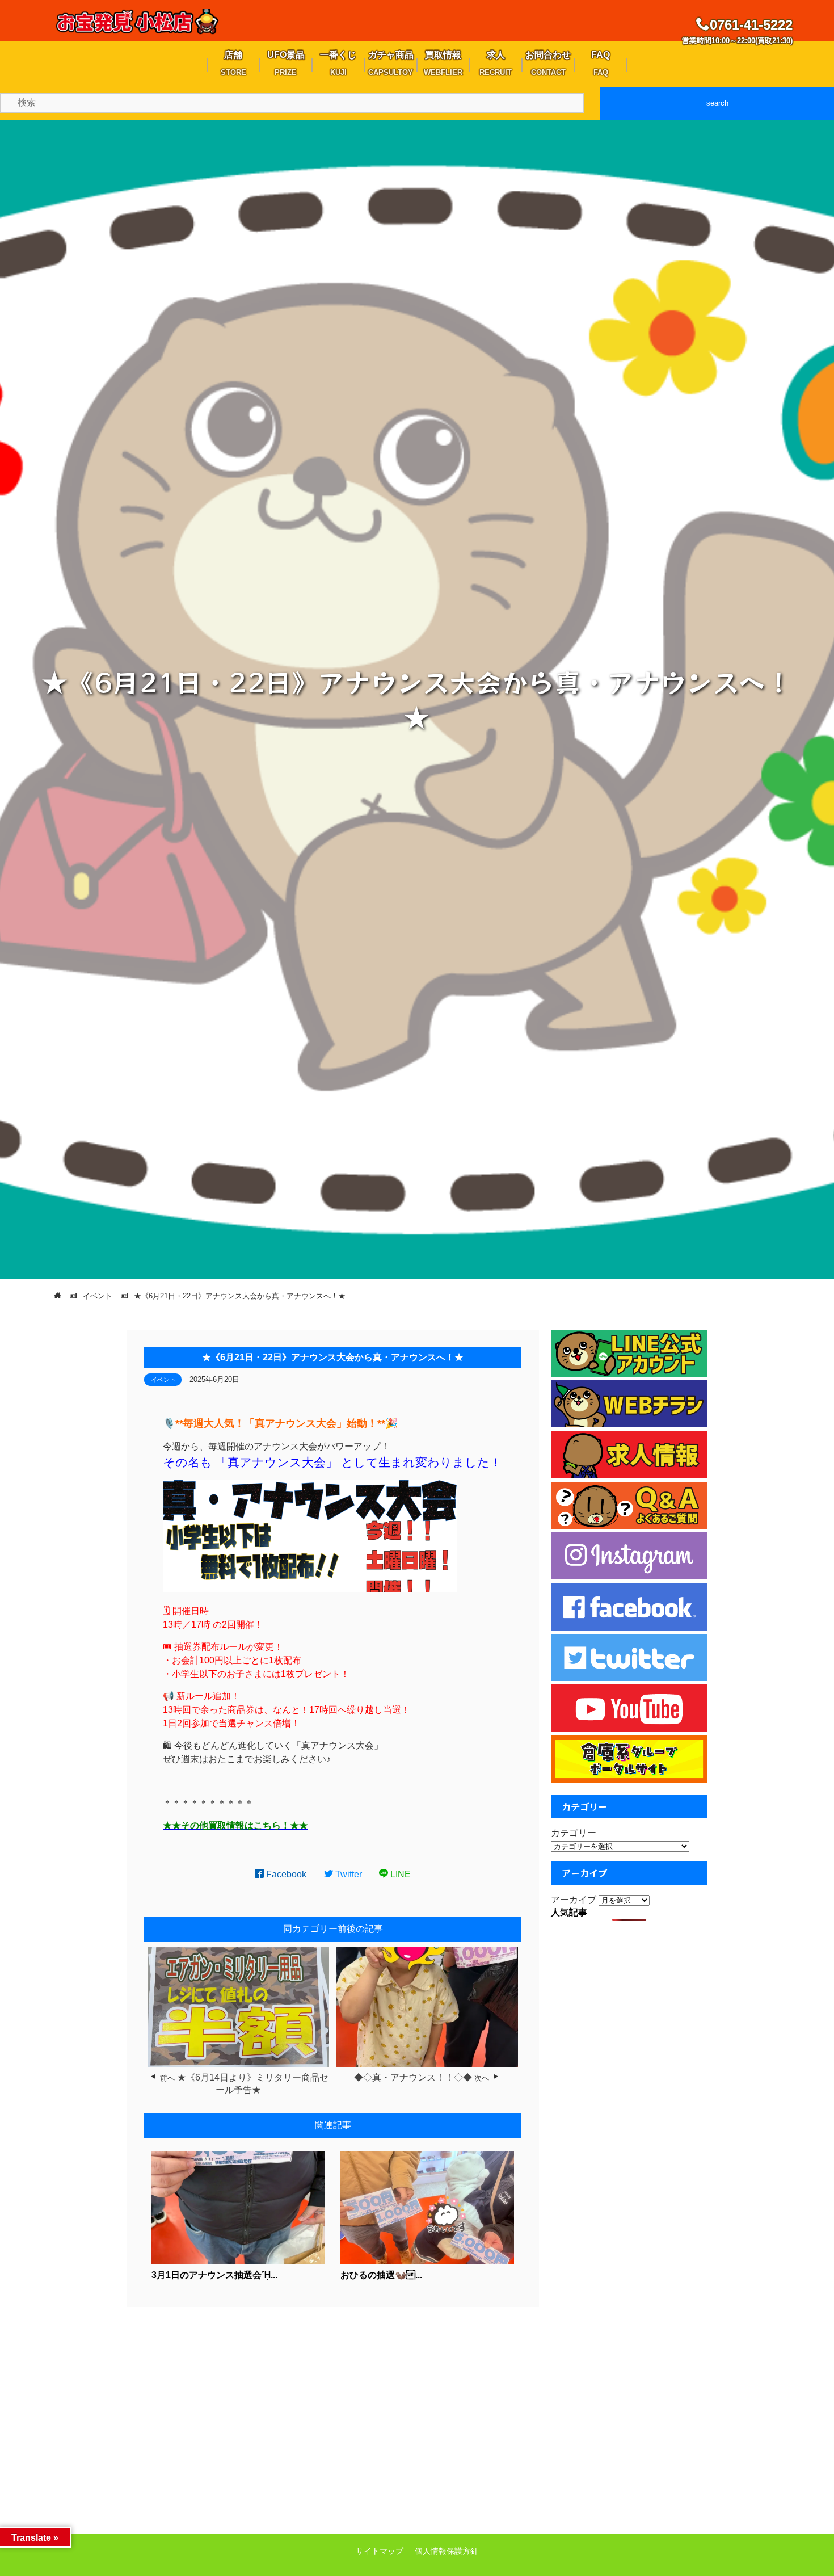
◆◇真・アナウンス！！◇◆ (413, 2077)
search (717, 103)
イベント (163, 1380)
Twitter (347, 1874)
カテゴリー (574, 1833)
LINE (399, 1874)
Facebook (285, 1874)
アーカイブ (574, 1900)
